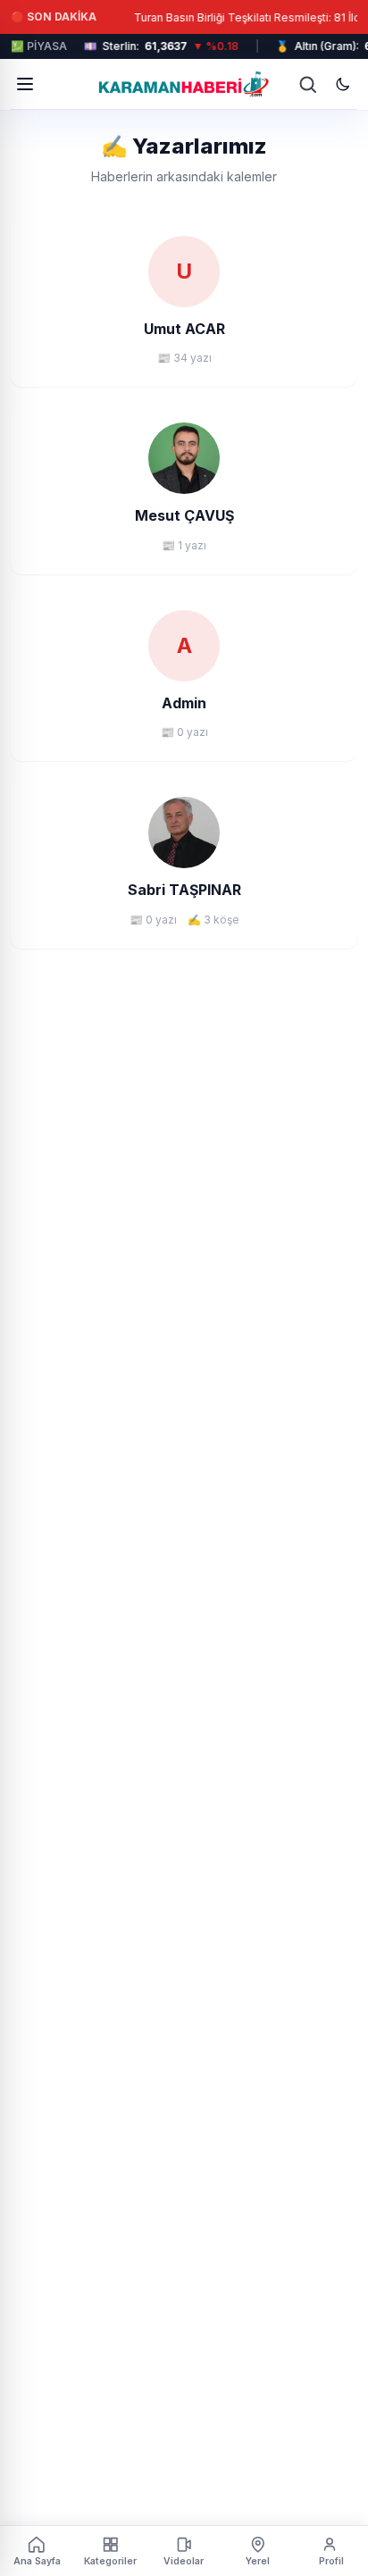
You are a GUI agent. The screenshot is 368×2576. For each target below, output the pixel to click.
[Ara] (307, 84)
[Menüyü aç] (25, 84)
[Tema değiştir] (343, 84)
